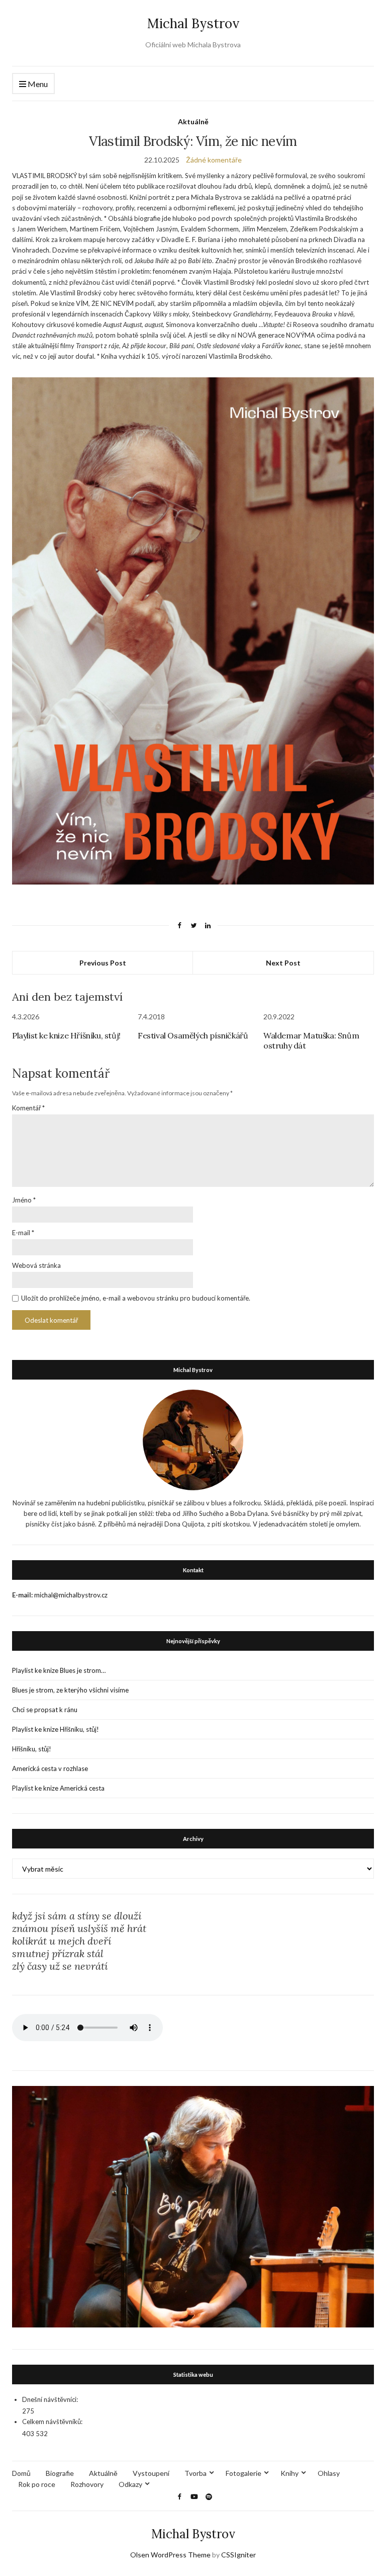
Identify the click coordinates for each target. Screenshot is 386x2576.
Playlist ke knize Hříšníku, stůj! (66, 1035)
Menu (37, 84)
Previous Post (103, 963)
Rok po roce (37, 2484)
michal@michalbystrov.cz (71, 1595)
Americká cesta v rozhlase (50, 1768)
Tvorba (196, 2473)
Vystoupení (151, 2473)
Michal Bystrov (193, 23)
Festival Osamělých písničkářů (193, 1035)
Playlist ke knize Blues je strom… (59, 1670)
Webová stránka (36, 1265)
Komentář (28, 1108)
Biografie (60, 2473)
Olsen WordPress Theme (170, 2555)
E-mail (23, 1233)
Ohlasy (329, 2473)
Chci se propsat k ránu (45, 1710)
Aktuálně (193, 122)
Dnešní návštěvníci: (50, 2399)
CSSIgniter (238, 2555)
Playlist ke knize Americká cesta (58, 1788)
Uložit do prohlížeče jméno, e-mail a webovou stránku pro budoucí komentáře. (136, 1298)
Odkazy (130, 2484)
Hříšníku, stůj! (32, 1749)
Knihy (289, 2473)
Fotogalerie (244, 2473)
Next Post (283, 963)
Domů (21, 2473)
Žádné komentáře (214, 160)
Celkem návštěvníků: (52, 2422)
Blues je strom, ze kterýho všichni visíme (70, 1690)
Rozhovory (87, 2484)
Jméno (24, 1200)
